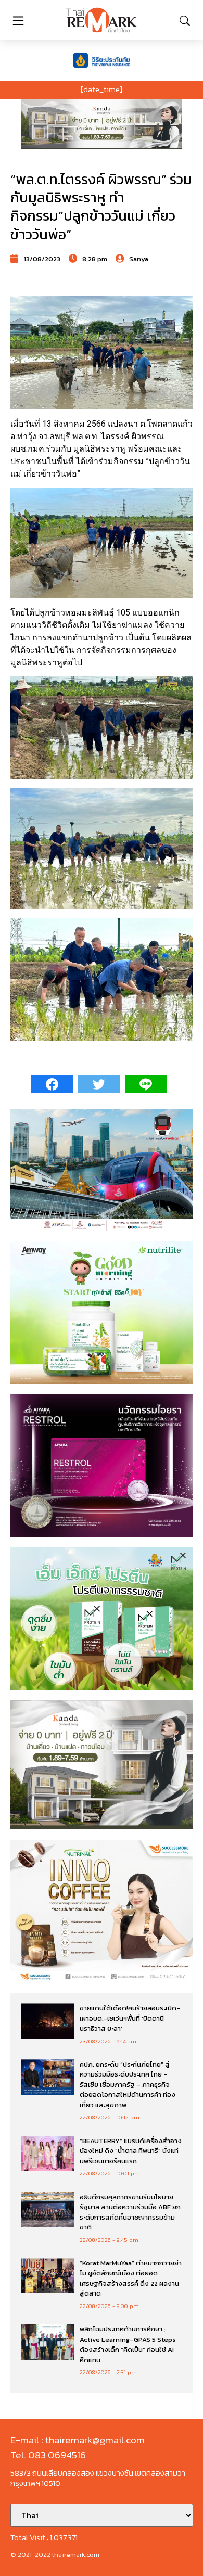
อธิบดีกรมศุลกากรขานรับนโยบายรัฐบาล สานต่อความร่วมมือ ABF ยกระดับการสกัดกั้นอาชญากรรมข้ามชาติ (130, 2212)
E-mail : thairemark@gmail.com (78, 2440)
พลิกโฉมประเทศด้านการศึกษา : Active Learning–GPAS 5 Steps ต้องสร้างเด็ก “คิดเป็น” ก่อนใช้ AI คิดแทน (128, 2344)
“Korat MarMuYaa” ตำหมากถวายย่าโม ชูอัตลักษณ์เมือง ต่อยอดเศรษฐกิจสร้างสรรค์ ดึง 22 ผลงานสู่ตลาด (131, 2278)
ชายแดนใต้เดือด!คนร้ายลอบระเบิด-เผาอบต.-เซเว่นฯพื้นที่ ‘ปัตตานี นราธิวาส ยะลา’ (130, 2018)
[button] (102, 124)
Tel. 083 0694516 (48, 2455)
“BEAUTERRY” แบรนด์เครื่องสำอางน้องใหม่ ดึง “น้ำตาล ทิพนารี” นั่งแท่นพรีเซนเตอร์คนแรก (131, 2151)
